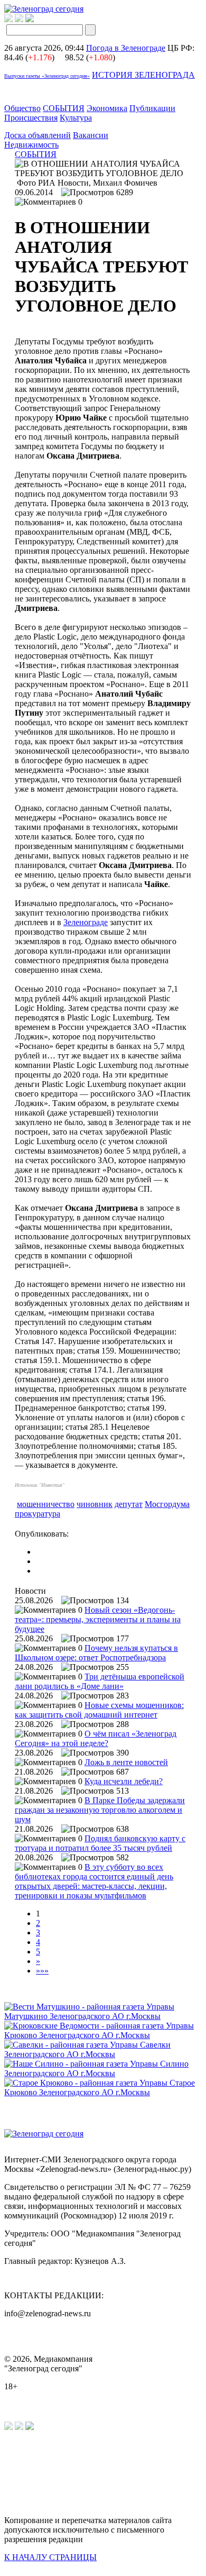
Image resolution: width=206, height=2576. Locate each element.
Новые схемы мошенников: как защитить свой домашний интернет (99, 1710)
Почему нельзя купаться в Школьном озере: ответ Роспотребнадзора (96, 1653)
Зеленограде (86, 922)
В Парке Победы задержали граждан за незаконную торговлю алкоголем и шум (100, 1810)
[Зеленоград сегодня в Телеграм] (19, 19)
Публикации (152, 108)
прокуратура (38, 1514)
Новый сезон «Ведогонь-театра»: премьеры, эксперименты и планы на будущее (98, 1619)
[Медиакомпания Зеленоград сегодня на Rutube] (8, 19)
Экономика (107, 108)
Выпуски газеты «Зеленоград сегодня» (47, 76)
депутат (129, 1504)
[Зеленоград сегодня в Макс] (36, 19)
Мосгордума (167, 1504)
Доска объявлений (38, 135)
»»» (42, 1971)
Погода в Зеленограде (126, 48)
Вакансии (91, 135)
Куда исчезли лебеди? (124, 1781)
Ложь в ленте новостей (126, 1762)
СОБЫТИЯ (64, 108)
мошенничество (46, 1504)
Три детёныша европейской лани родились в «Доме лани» (100, 1681)
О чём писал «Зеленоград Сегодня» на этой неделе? (96, 1738)
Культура (76, 118)
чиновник (95, 1504)
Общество (22, 108)
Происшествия (31, 118)
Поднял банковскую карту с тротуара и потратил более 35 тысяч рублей (100, 1843)
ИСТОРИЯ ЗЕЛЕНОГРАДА (143, 75)
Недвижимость (31, 145)
